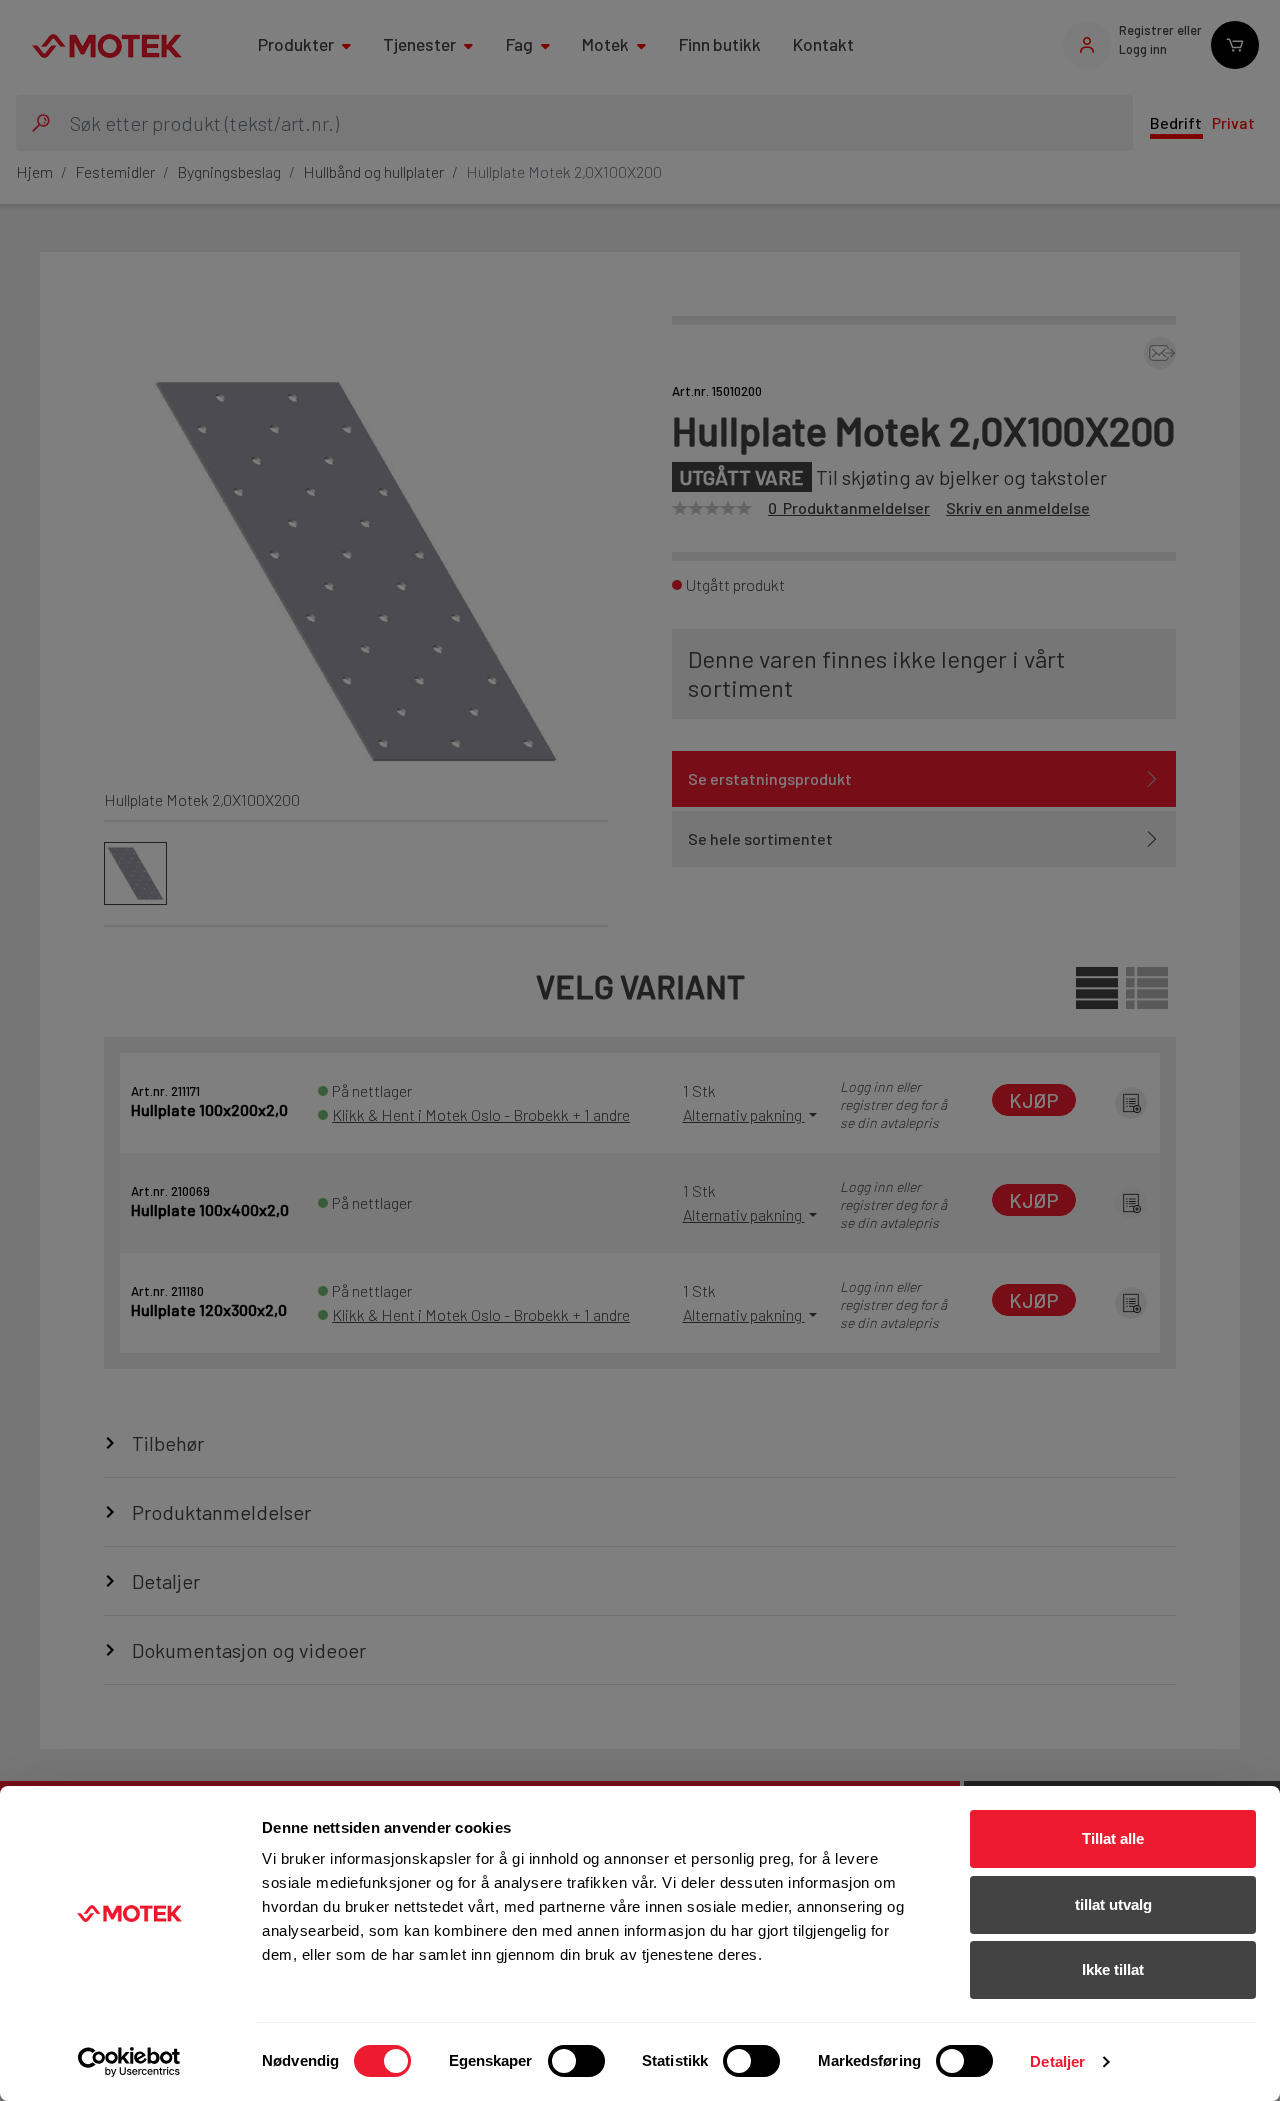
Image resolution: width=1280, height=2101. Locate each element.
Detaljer (1057, 2061)
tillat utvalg (1113, 1904)
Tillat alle (1113, 1838)
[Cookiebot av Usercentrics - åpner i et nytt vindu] (129, 2062)
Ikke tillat (1113, 1969)
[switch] (576, 2061)
